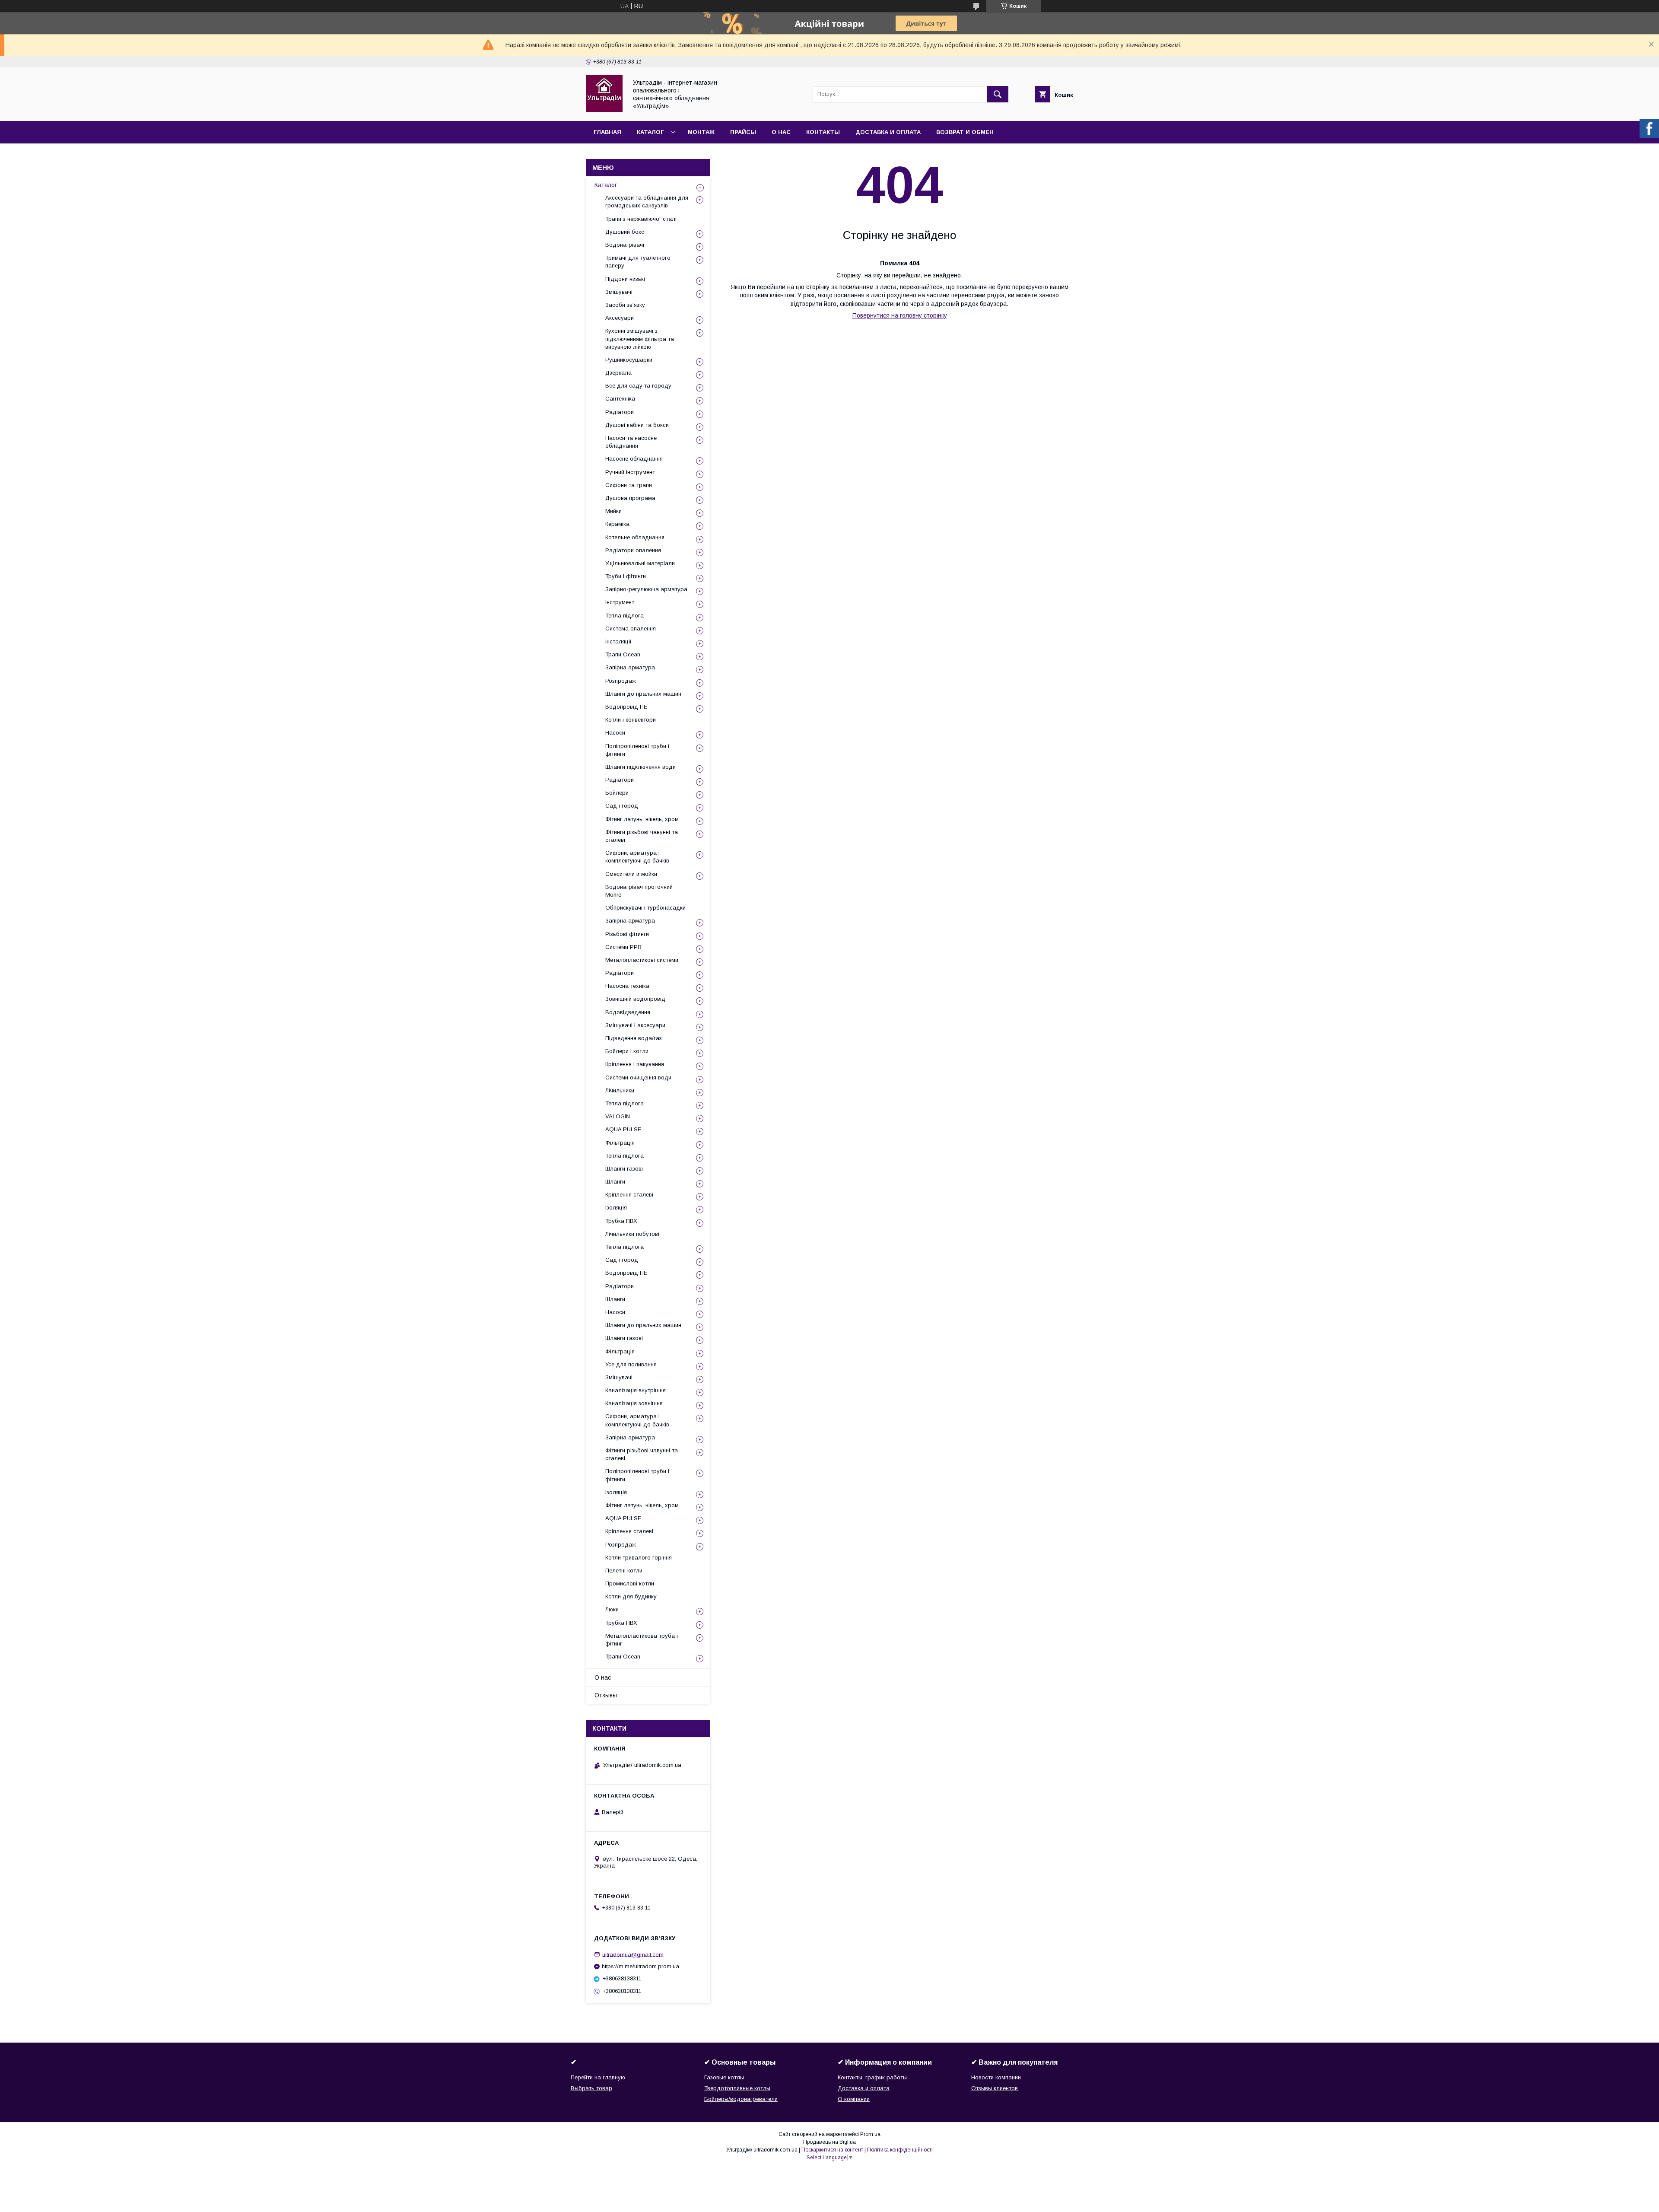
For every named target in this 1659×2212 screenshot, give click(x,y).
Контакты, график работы (872, 2077)
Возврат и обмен (965, 132)
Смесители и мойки (631, 874)
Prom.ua (870, 2134)
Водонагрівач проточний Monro (639, 891)
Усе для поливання (631, 1364)
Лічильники (620, 1090)
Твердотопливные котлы (737, 2088)
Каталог (650, 132)
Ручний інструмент (630, 472)
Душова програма (630, 498)
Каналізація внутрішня (636, 1390)
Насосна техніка (627, 986)
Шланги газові (624, 1169)
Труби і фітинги (626, 576)
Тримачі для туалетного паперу (638, 262)
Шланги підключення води (640, 767)
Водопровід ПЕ (626, 707)
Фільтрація (620, 1143)
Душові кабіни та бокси (637, 425)
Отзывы (606, 1695)
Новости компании (996, 2077)
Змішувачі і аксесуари (635, 1025)
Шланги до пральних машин (643, 694)
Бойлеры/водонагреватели (741, 2099)
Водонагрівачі (625, 245)
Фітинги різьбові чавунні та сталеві (642, 836)
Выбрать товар (591, 2088)
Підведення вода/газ (634, 1038)
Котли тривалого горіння (639, 1558)
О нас (781, 132)
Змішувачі (619, 292)
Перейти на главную (598, 2077)
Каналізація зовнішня (634, 1403)
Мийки (613, 511)
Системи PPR (623, 947)
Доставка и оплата (888, 132)
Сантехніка (620, 399)
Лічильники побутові (632, 1234)
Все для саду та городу (638, 386)
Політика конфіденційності (900, 2150)
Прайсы (743, 132)
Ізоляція (616, 1208)
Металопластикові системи (642, 960)
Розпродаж (621, 681)
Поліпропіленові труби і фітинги (637, 750)
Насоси (615, 733)
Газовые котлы (724, 2077)
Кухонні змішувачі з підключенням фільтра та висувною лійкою (640, 339)
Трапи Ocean (623, 654)
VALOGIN (618, 1116)
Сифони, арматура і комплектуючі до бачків (637, 857)
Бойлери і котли (627, 1051)
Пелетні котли (624, 1571)
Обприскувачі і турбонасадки (645, 908)
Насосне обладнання (634, 459)
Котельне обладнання (635, 537)
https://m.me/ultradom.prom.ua (640, 1966)
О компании (854, 2099)
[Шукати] (998, 94)
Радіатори (620, 412)
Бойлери (617, 793)
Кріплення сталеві (629, 1195)
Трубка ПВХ (621, 1221)
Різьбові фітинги (627, 934)
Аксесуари (620, 318)
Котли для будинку (631, 1596)
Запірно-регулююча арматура (646, 589)
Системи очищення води (638, 1077)
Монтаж (701, 132)
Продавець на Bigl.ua (829, 2142)
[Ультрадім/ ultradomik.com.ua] (604, 110)
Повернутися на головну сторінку (900, 315)
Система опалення (631, 629)
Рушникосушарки (629, 360)
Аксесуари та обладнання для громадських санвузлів (647, 202)
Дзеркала (618, 373)
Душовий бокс (625, 232)
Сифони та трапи (629, 485)
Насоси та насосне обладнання (631, 442)
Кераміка (617, 524)
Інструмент (620, 602)
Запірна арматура (630, 667)
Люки (612, 1609)
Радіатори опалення (633, 550)
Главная (607, 132)
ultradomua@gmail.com (633, 1954)
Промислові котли (630, 1583)
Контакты (823, 132)
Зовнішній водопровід (635, 999)
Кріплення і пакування (635, 1064)
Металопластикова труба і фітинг (642, 1640)
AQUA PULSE (623, 1129)
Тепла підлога (625, 616)
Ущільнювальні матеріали (640, 563)
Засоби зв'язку (625, 305)
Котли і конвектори (631, 720)
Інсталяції (618, 641)
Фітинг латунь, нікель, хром (642, 819)
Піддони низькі (625, 279)
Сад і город (622, 806)
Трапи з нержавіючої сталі (641, 219)
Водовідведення (628, 1012)
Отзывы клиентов (995, 2088)
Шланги (615, 1182)
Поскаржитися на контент (832, 2150)
